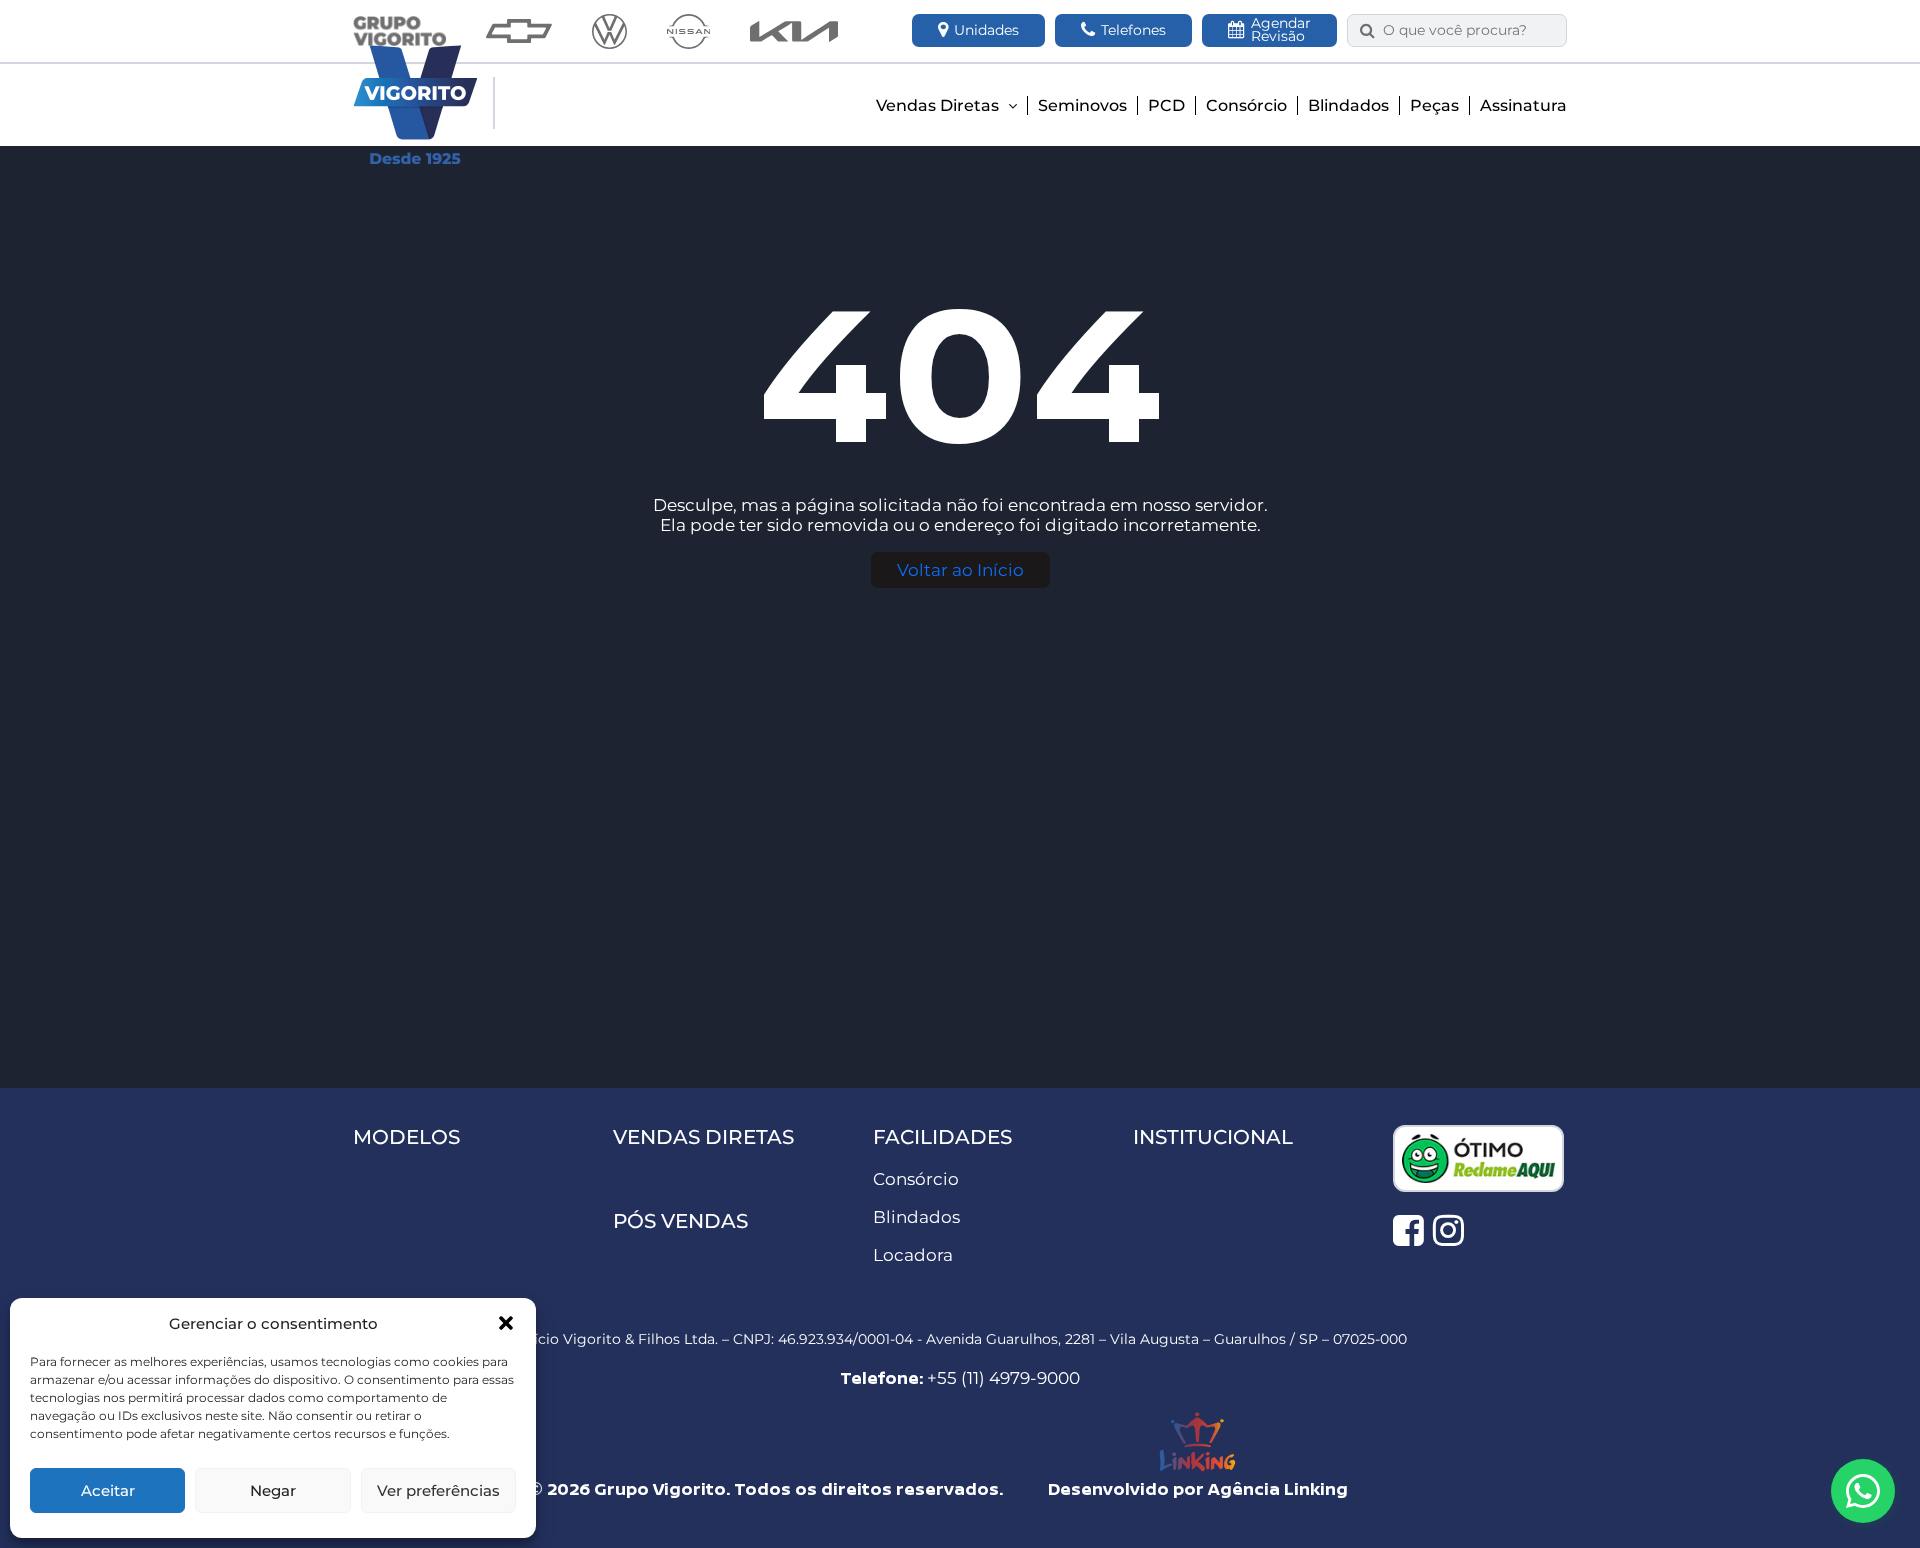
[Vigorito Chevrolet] (519, 31)
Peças (1434, 105)
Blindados (1348, 105)
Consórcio (1246, 105)
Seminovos (1082, 105)
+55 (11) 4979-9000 (1003, 1378)
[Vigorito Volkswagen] (609, 31)
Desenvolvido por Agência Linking (1198, 1488)
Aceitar (108, 1490)
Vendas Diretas (939, 105)
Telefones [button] (1133, 30)
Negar (273, 1490)
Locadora (913, 1255)
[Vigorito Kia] (794, 31)
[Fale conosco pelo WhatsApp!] (1863, 1491)
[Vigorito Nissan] (688, 31)
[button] (506, 1323)
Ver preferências (438, 1490)
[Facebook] (1408, 1230)
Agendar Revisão (1281, 29)
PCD (1166, 105)
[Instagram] (1448, 1230)
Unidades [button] (986, 30)
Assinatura (1523, 105)
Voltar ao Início (960, 570)
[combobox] (1468, 30)
